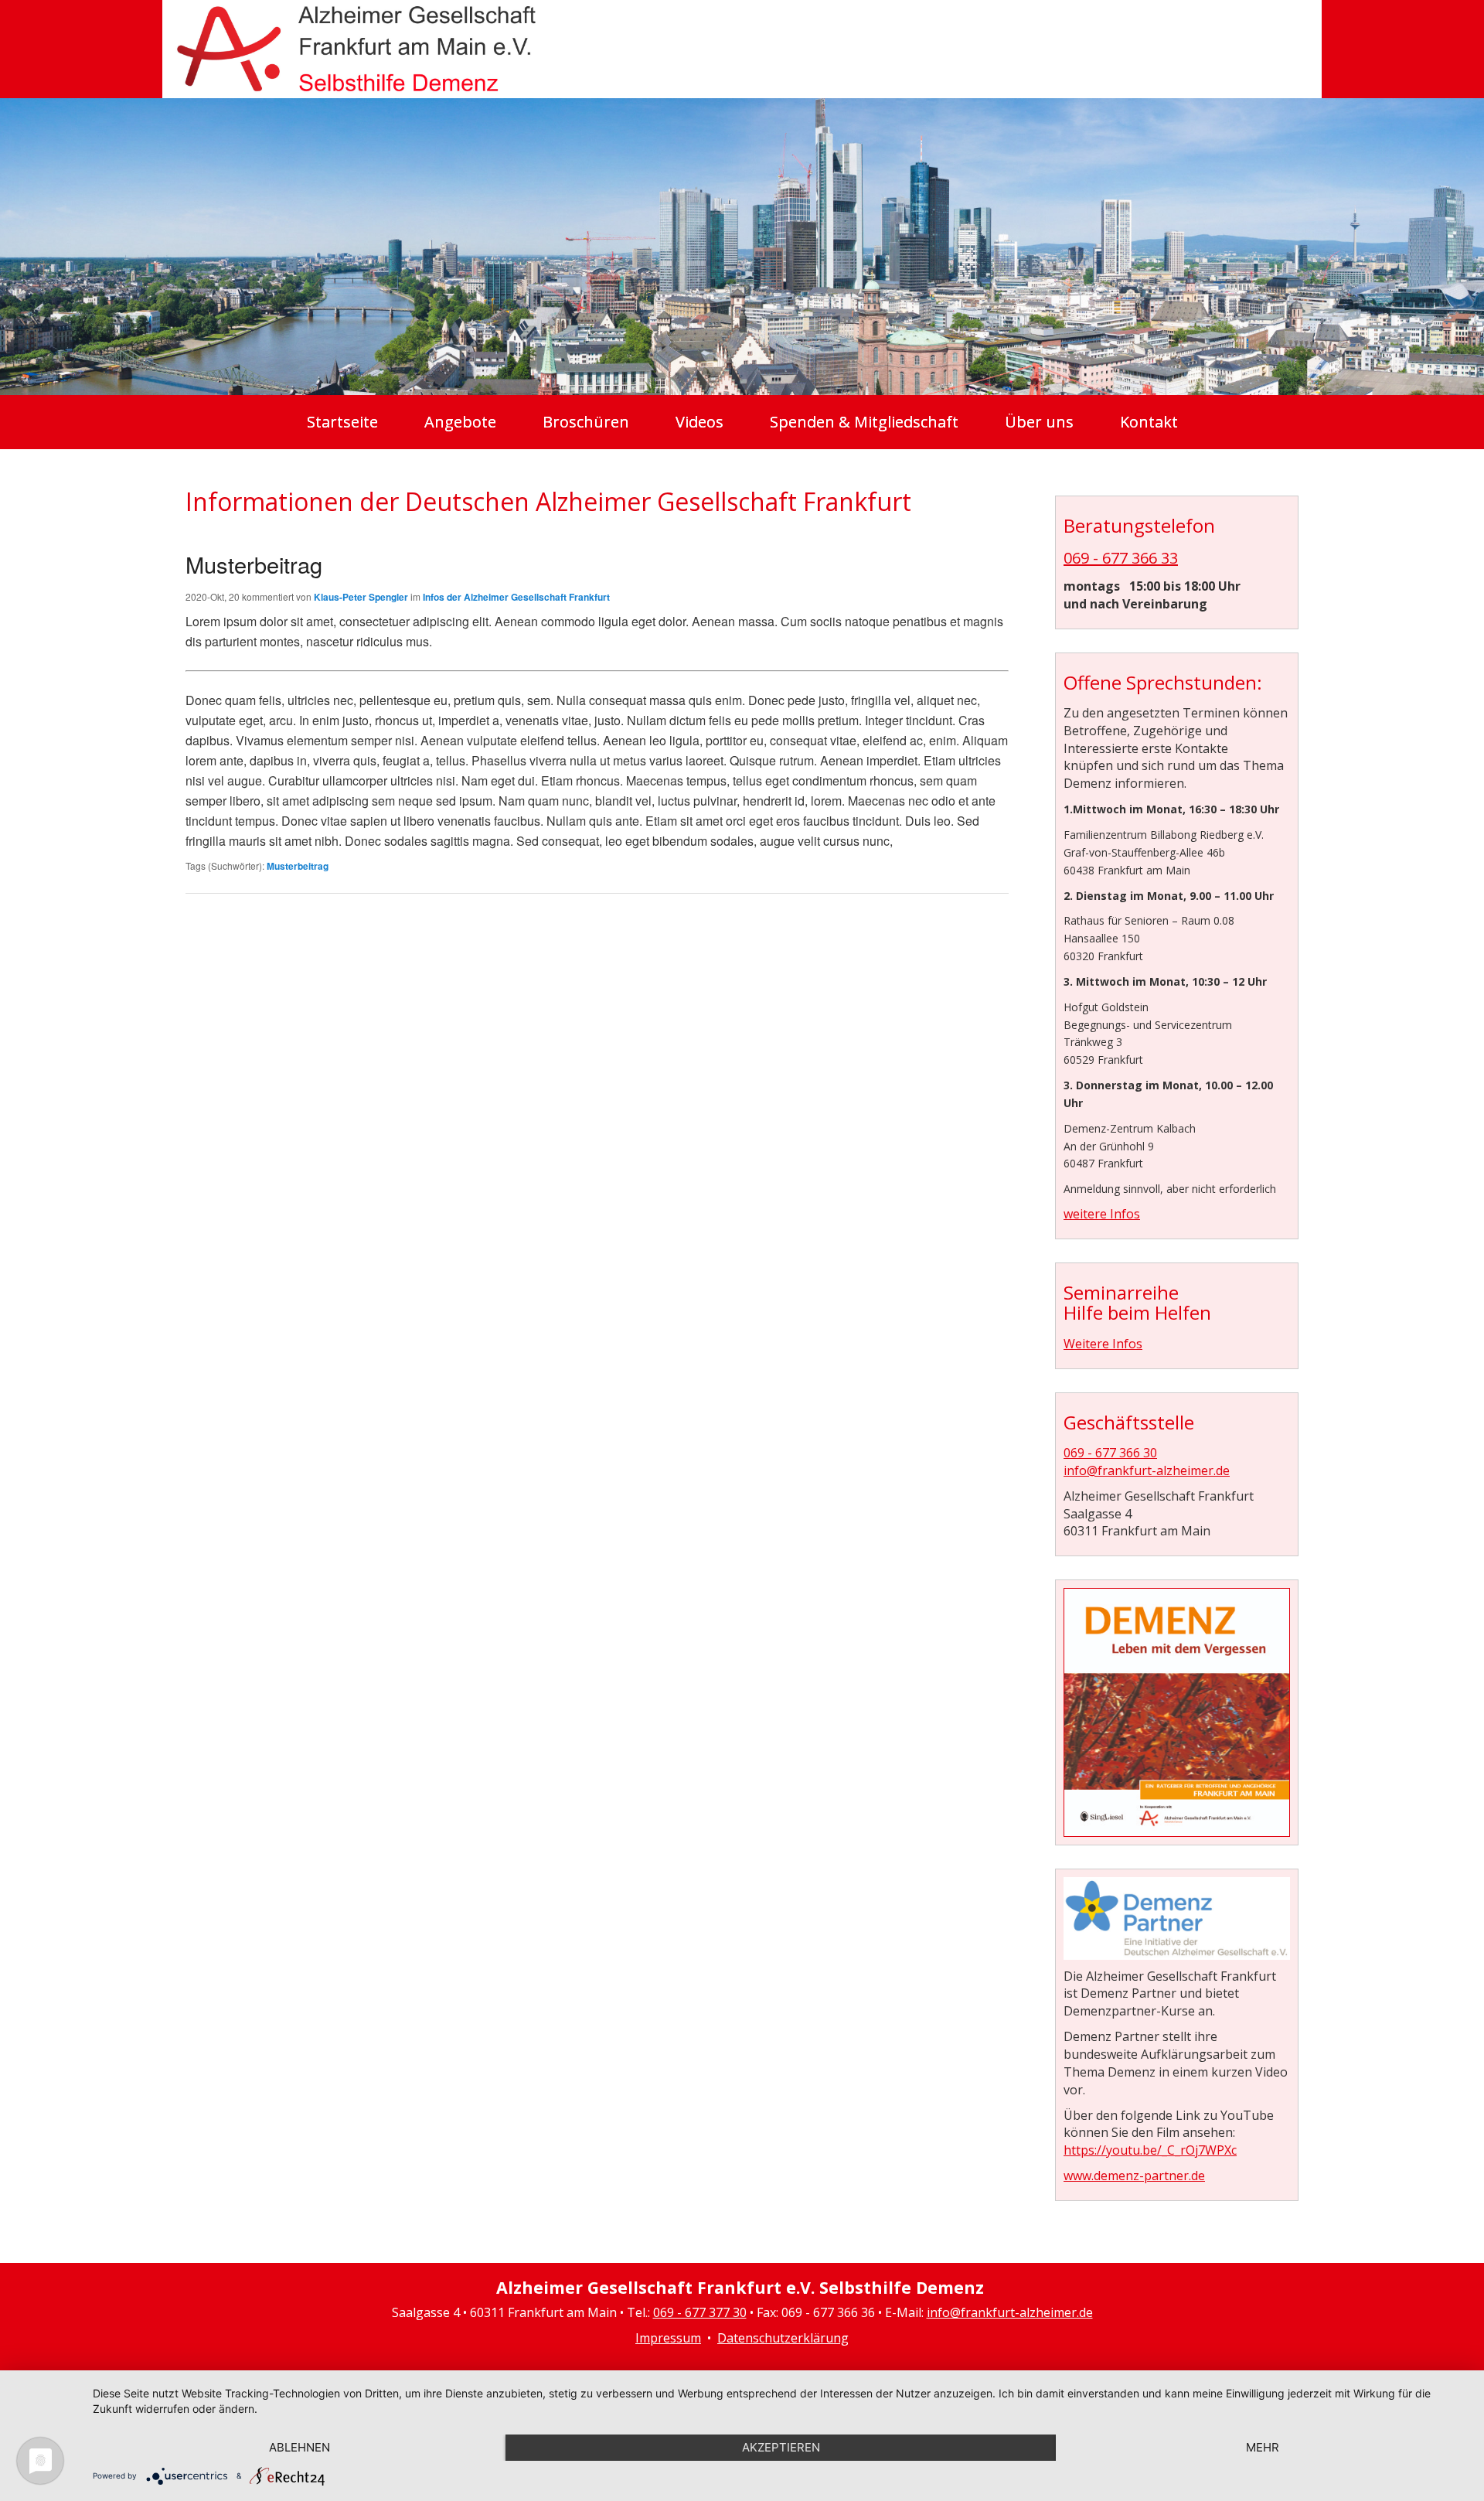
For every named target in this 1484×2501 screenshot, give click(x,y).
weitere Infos (1102, 1214)
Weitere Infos (1103, 1344)
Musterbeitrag (254, 564)
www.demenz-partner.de (1134, 2176)
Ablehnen (300, 2447)
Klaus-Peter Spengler (361, 597)
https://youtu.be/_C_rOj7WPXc (1150, 2150)
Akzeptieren (781, 2447)
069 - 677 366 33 (1121, 558)
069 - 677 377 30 (700, 2312)
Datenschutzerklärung (783, 2338)
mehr (1263, 2447)
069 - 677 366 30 (1110, 1453)
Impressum (668, 2338)
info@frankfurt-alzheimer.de (1147, 1470)
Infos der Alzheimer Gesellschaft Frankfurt (516, 597)
